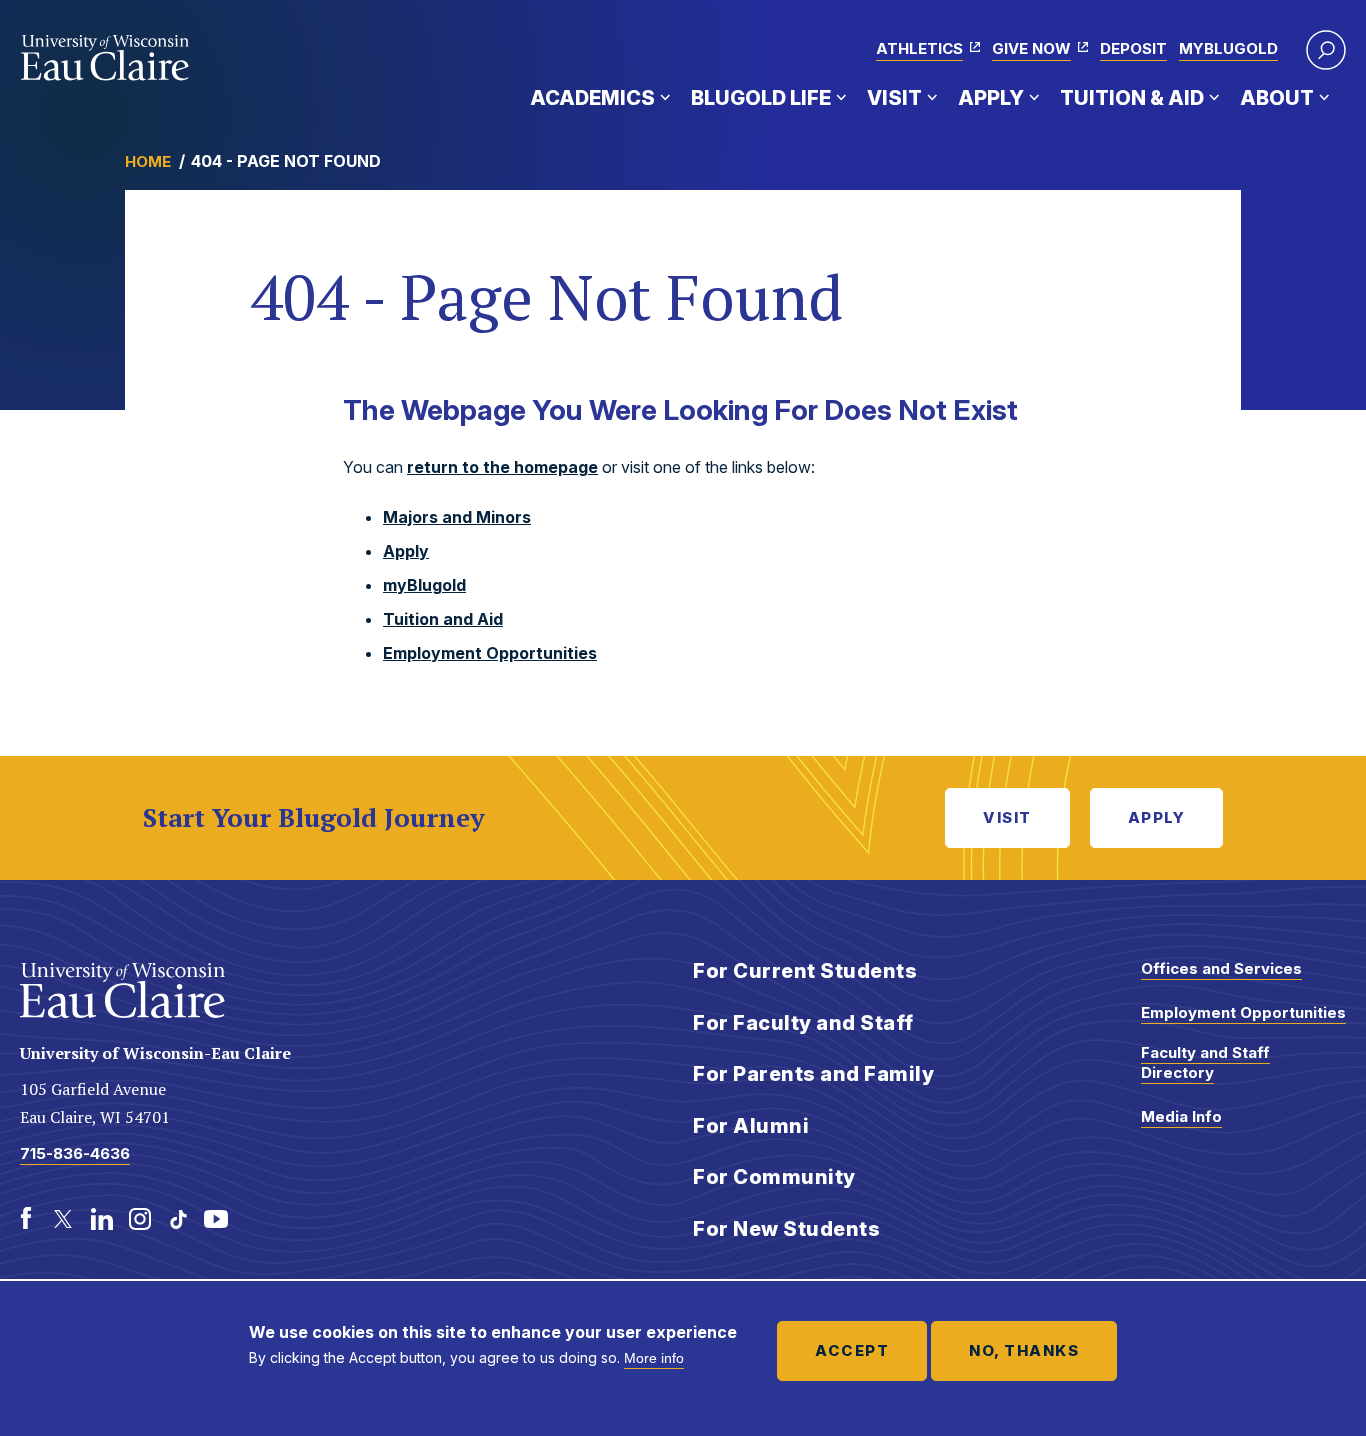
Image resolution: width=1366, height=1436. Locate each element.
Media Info (1181, 1116)
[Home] (105, 58)
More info (654, 1358)
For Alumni (751, 1126)
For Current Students (805, 971)
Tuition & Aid (1132, 98)
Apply (991, 98)
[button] (1326, 50)
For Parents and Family (813, 1074)
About (1277, 98)
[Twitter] (64, 1219)
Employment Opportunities (490, 653)
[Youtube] (216, 1219)
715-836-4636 (75, 1153)
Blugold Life (761, 98)
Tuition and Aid (443, 619)
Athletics (919, 48)
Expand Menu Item (665, 97)
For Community (774, 1177)
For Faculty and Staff (803, 1023)
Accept (852, 1350)
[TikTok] (178, 1219)
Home (148, 161)
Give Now (1031, 48)
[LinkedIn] (102, 1219)
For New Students (786, 1229)
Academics (592, 98)
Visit (894, 98)
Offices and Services (1221, 968)
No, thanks (1024, 1350)
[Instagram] (140, 1219)
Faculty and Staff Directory (1205, 1062)
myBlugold (1228, 48)
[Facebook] (26, 1219)
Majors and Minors (457, 517)
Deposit (1133, 48)
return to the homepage (502, 467)
